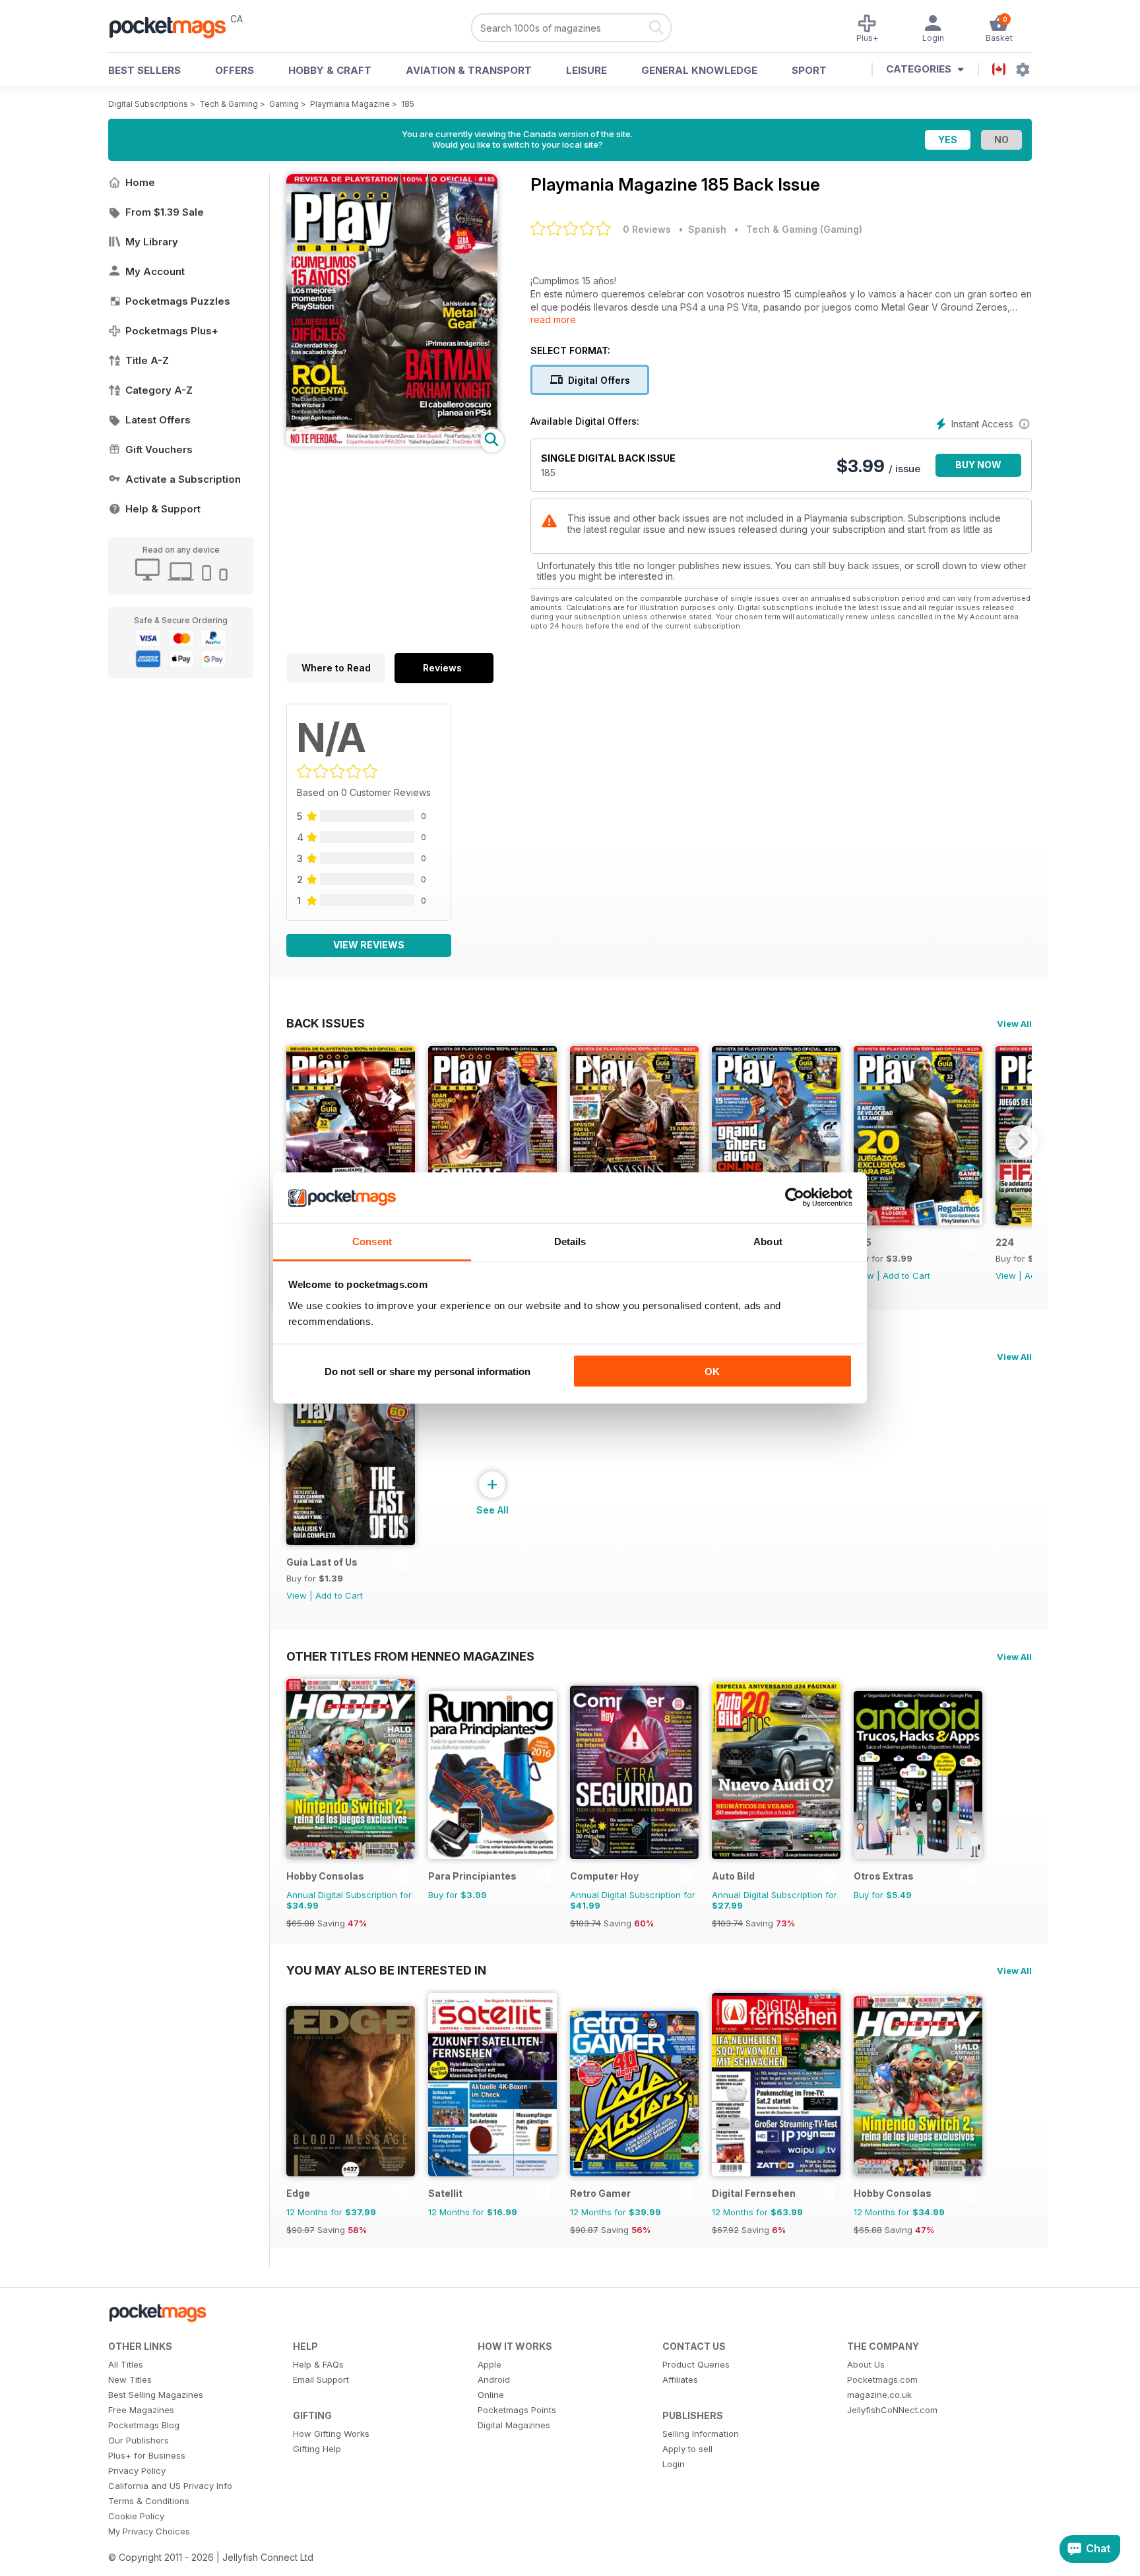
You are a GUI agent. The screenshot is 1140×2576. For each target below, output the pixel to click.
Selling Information (701, 2434)
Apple (490, 2364)
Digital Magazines (514, 2425)
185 (408, 104)
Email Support (321, 2379)
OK (712, 1371)
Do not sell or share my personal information (427, 1371)
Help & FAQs (318, 2364)
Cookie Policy (136, 2516)
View (1006, 1275)
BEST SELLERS (144, 70)
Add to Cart (906, 1275)
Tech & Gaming (229, 104)
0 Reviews (647, 229)
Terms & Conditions (149, 2501)
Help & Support (163, 509)
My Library (152, 242)
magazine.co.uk (879, 2395)
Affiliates (680, 2379)
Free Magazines (141, 2410)
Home (140, 182)
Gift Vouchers (159, 449)
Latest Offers (158, 420)
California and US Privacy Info (170, 2486)
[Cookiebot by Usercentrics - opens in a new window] (795, 1198)
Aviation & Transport (469, 70)
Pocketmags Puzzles (178, 301)
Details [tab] (570, 1241)
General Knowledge (699, 70)
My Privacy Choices (149, 2531)
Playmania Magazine (350, 104)
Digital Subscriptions (148, 104)
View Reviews (369, 945)
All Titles (126, 2364)
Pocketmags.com (882, 2379)
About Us (866, 2364)
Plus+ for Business (147, 2455)
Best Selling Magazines (156, 2395)
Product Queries (696, 2364)
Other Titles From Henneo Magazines (410, 1656)
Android (494, 2379)
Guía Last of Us (322, 1562)
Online (491, 2395)
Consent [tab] (372, 1241)
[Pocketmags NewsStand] (174, 26)
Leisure (586, 70)
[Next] (1022, 1142)
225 (863, 1242)
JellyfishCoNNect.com (892, 2410)
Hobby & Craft (330, 70)
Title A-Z (147, 360)
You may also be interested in (386, 1970)
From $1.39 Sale (165, 212)
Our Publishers (139, 2440)
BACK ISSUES (326, 1023)
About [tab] (768, 1241)
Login (674, 2464)
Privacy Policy (137, 2470)
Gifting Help (317, 2449)
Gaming (284, 104)
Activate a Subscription (183, 479)
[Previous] (296, 1142)
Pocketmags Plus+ (172, 331)
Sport (809, 70)
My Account (155, 271)
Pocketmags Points (517, 2410)
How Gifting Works (331, 2434)
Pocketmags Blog (144, 2425)
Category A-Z (159, 390)
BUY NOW (978, 465)
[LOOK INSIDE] (392, 443)
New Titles (130, 2379)
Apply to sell (687, 2449)
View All (1014, 1024)
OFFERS (235, 70)
